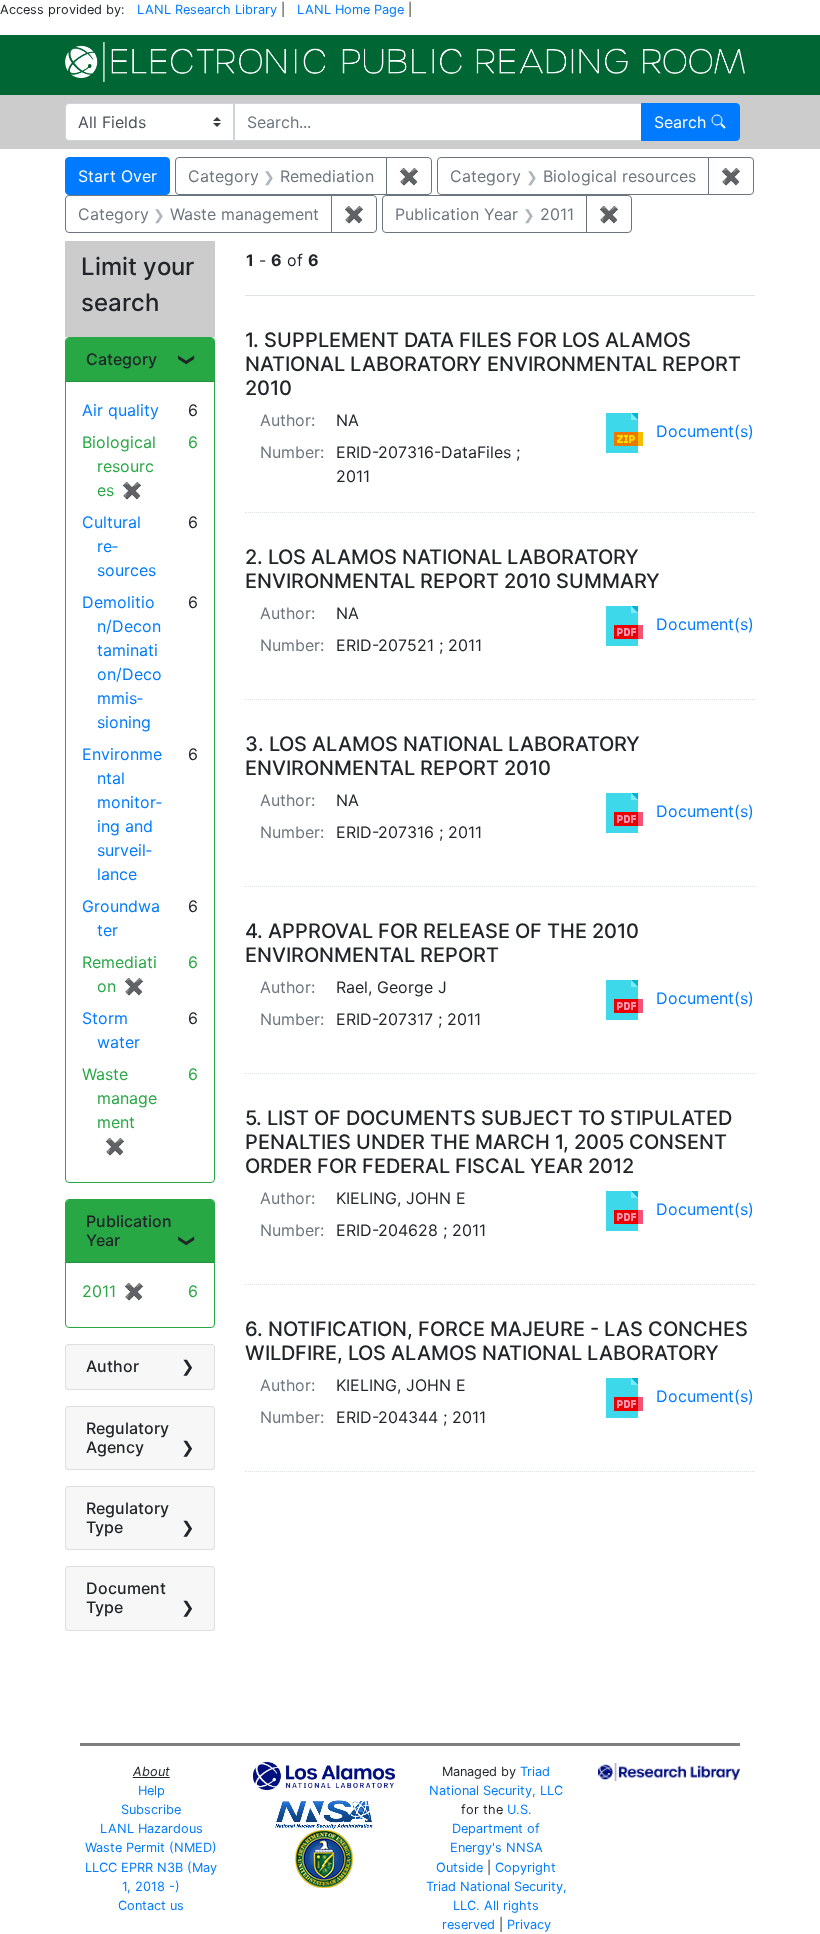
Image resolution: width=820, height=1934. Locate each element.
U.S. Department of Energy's (495, 1828)
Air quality (120, 410)
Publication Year (129, 1230)
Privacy (529, 1924)
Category (121, 359)
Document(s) (705, 431)
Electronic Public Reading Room (405, 62)
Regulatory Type (127, 1517)
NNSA (524, 1847)
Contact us (151, 1905)
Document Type (126, 1597)
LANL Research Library (207, 9)
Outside (459, 1867)
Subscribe (151, 1809)
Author (112, 1366)
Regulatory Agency (127, 1437)
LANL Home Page (350, 9)
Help (151, 1790)
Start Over (117, 176)
